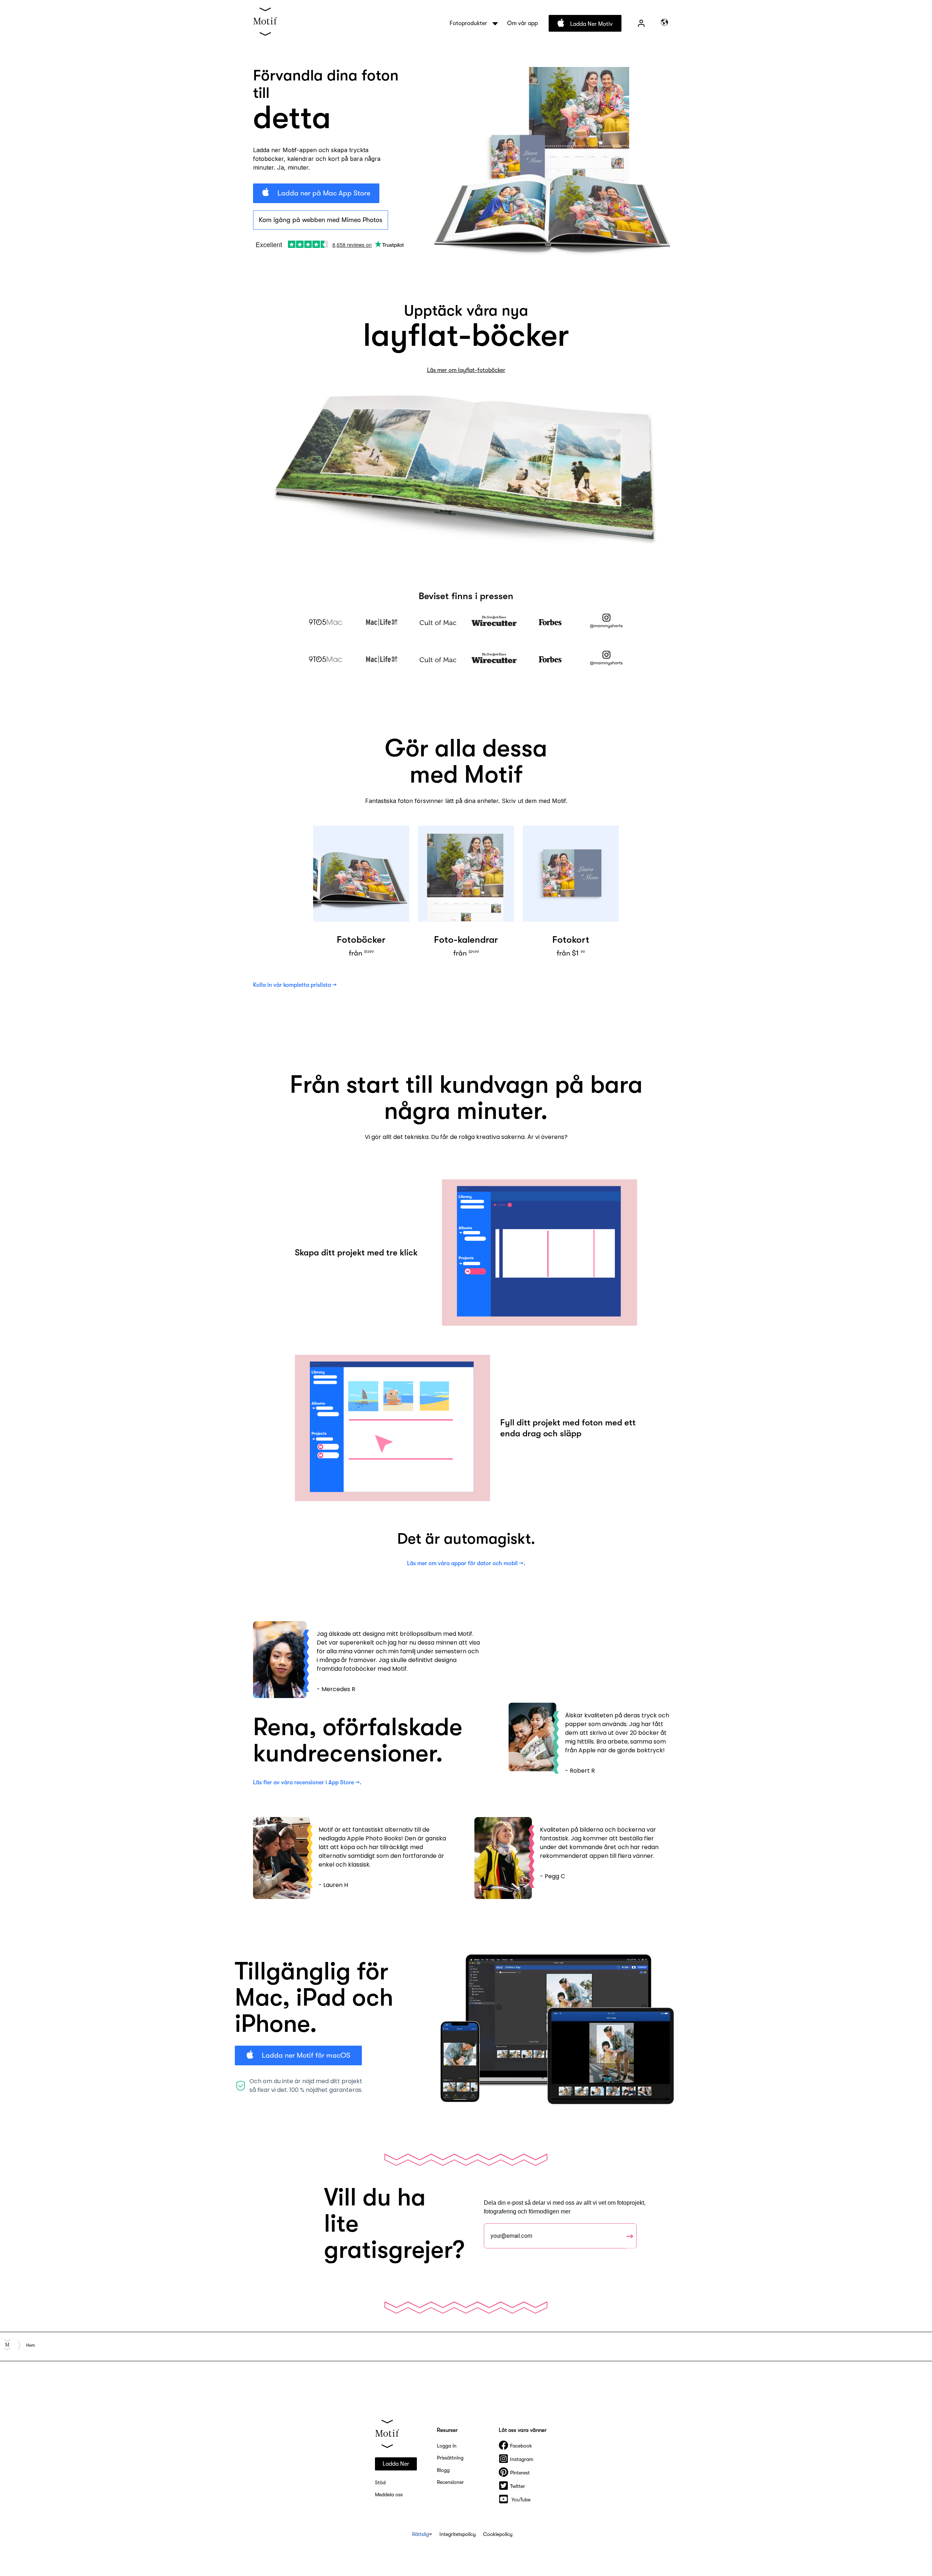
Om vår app (522, 23)
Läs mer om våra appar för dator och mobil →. (466, 1563)
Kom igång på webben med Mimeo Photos (321, 220)
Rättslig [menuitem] (420, 2534)
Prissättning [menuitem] (450, 2458)
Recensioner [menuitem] (450, 2482)
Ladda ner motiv (591, 24)
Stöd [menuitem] (380, 2482)
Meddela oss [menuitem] (389, 2494)
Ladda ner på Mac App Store (323, 193)
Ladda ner (396, 2464)
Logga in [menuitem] (447, 2446)
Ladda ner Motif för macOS (305, 2055)
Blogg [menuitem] (443, 2470)
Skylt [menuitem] (641, 23)
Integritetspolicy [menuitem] (458, 2534)
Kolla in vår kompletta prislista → (295, 985)
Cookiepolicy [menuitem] (498, 2534)
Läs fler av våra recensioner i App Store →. (307, 1782)
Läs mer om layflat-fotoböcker (466, 370)
